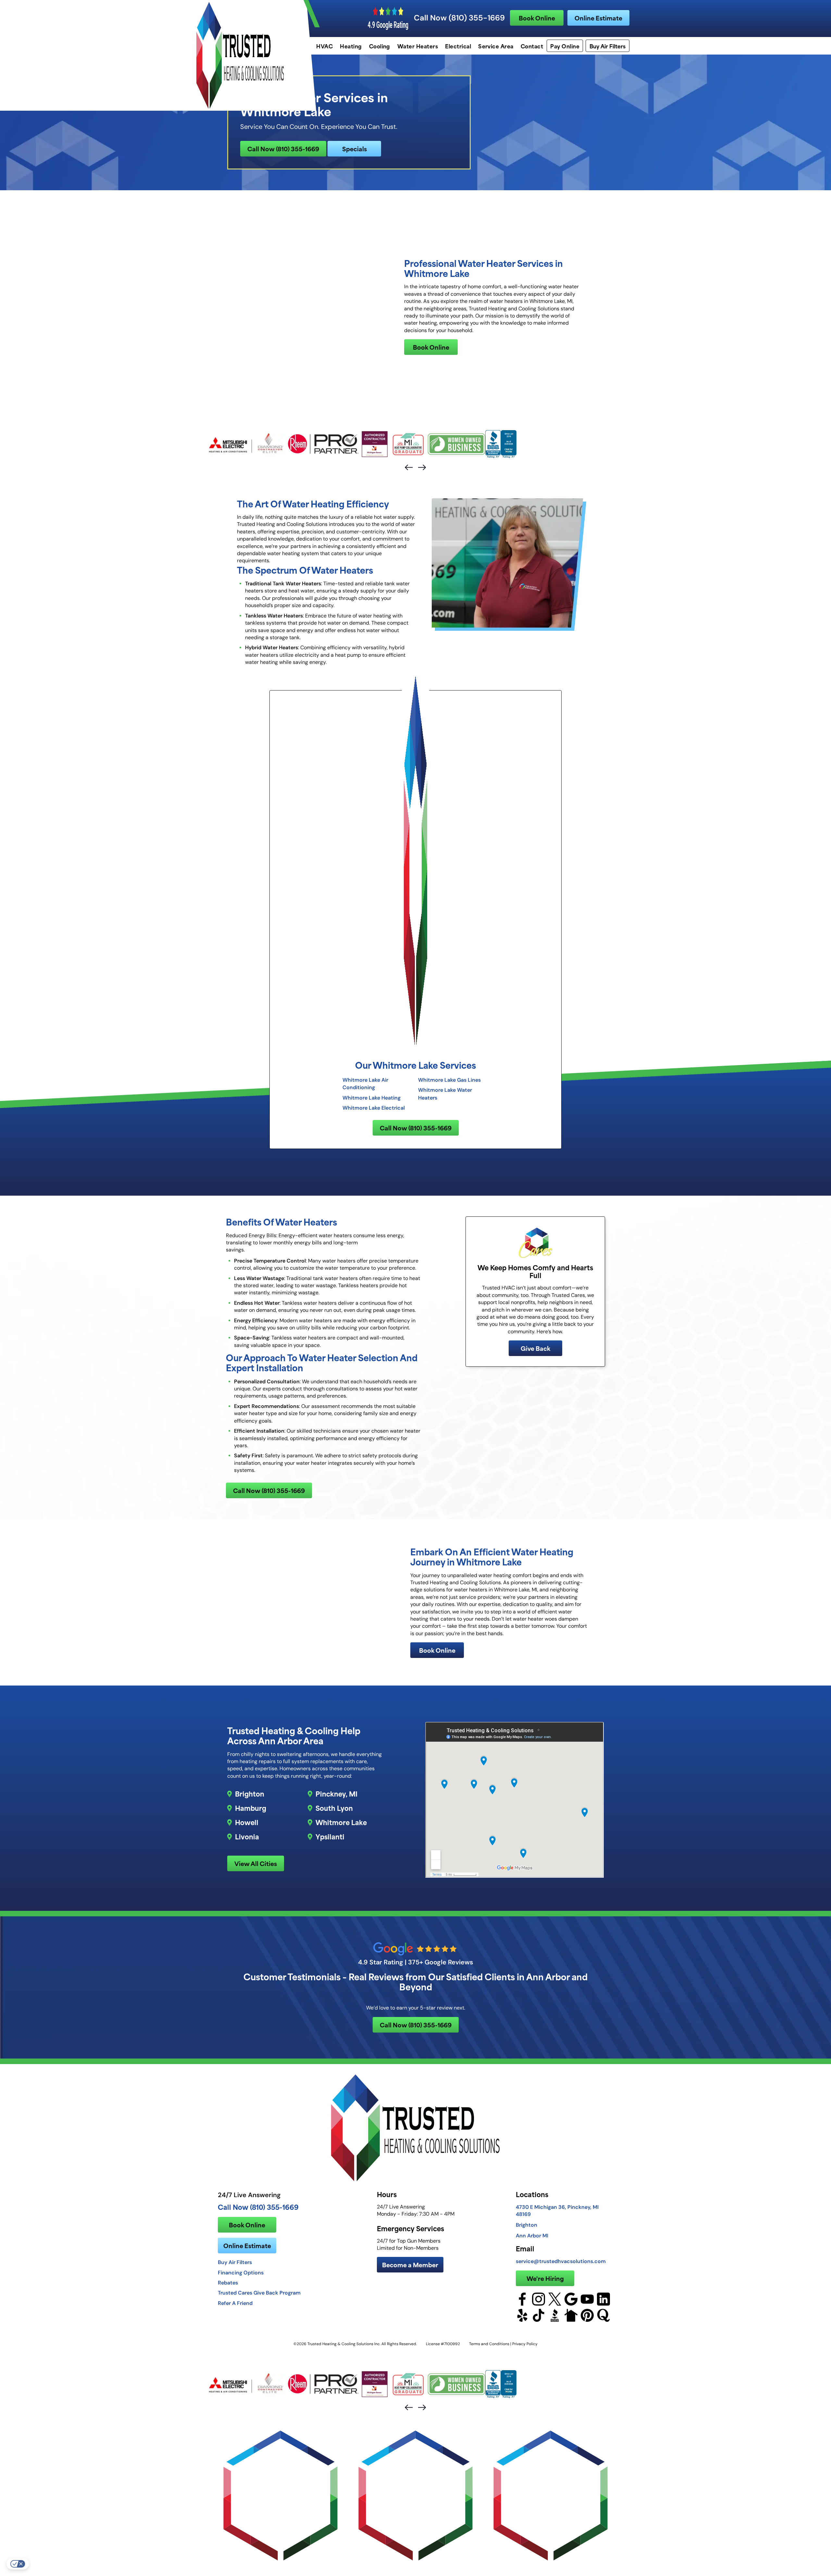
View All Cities (256, 1863)
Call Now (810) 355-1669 (459, 18)
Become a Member (410, 2265)
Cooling (380, 46)
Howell (247, 1822)
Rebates (228, 2283)
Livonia (247, 1836)
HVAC (324, 46)
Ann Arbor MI (532, 2235)
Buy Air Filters (608, 46)
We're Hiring (545, 2278)
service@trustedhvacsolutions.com (561, 2261)
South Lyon (334, 1808)
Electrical (458, 46)
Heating (351, 46)
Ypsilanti (330, 1836)
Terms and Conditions (489, 2344)
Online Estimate (598, 18)
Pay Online (565, 46)
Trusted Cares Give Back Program (259, 2293)
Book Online (537, 18)
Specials (354, 149)
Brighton (250, 1794)
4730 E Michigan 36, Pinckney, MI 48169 (557, 2210)
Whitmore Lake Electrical (374, 1108)
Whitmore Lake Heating (372, 1098)
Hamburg (251, 1808)
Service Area (496, 46)
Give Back (535, 1348)
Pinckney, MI (336, 1794)
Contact (532, 46)
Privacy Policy (525, 2344)
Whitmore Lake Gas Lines (449, 1080)
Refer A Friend (235, 2303)
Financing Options (241, 2272)
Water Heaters (418, 46)
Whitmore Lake (341, 1822)
